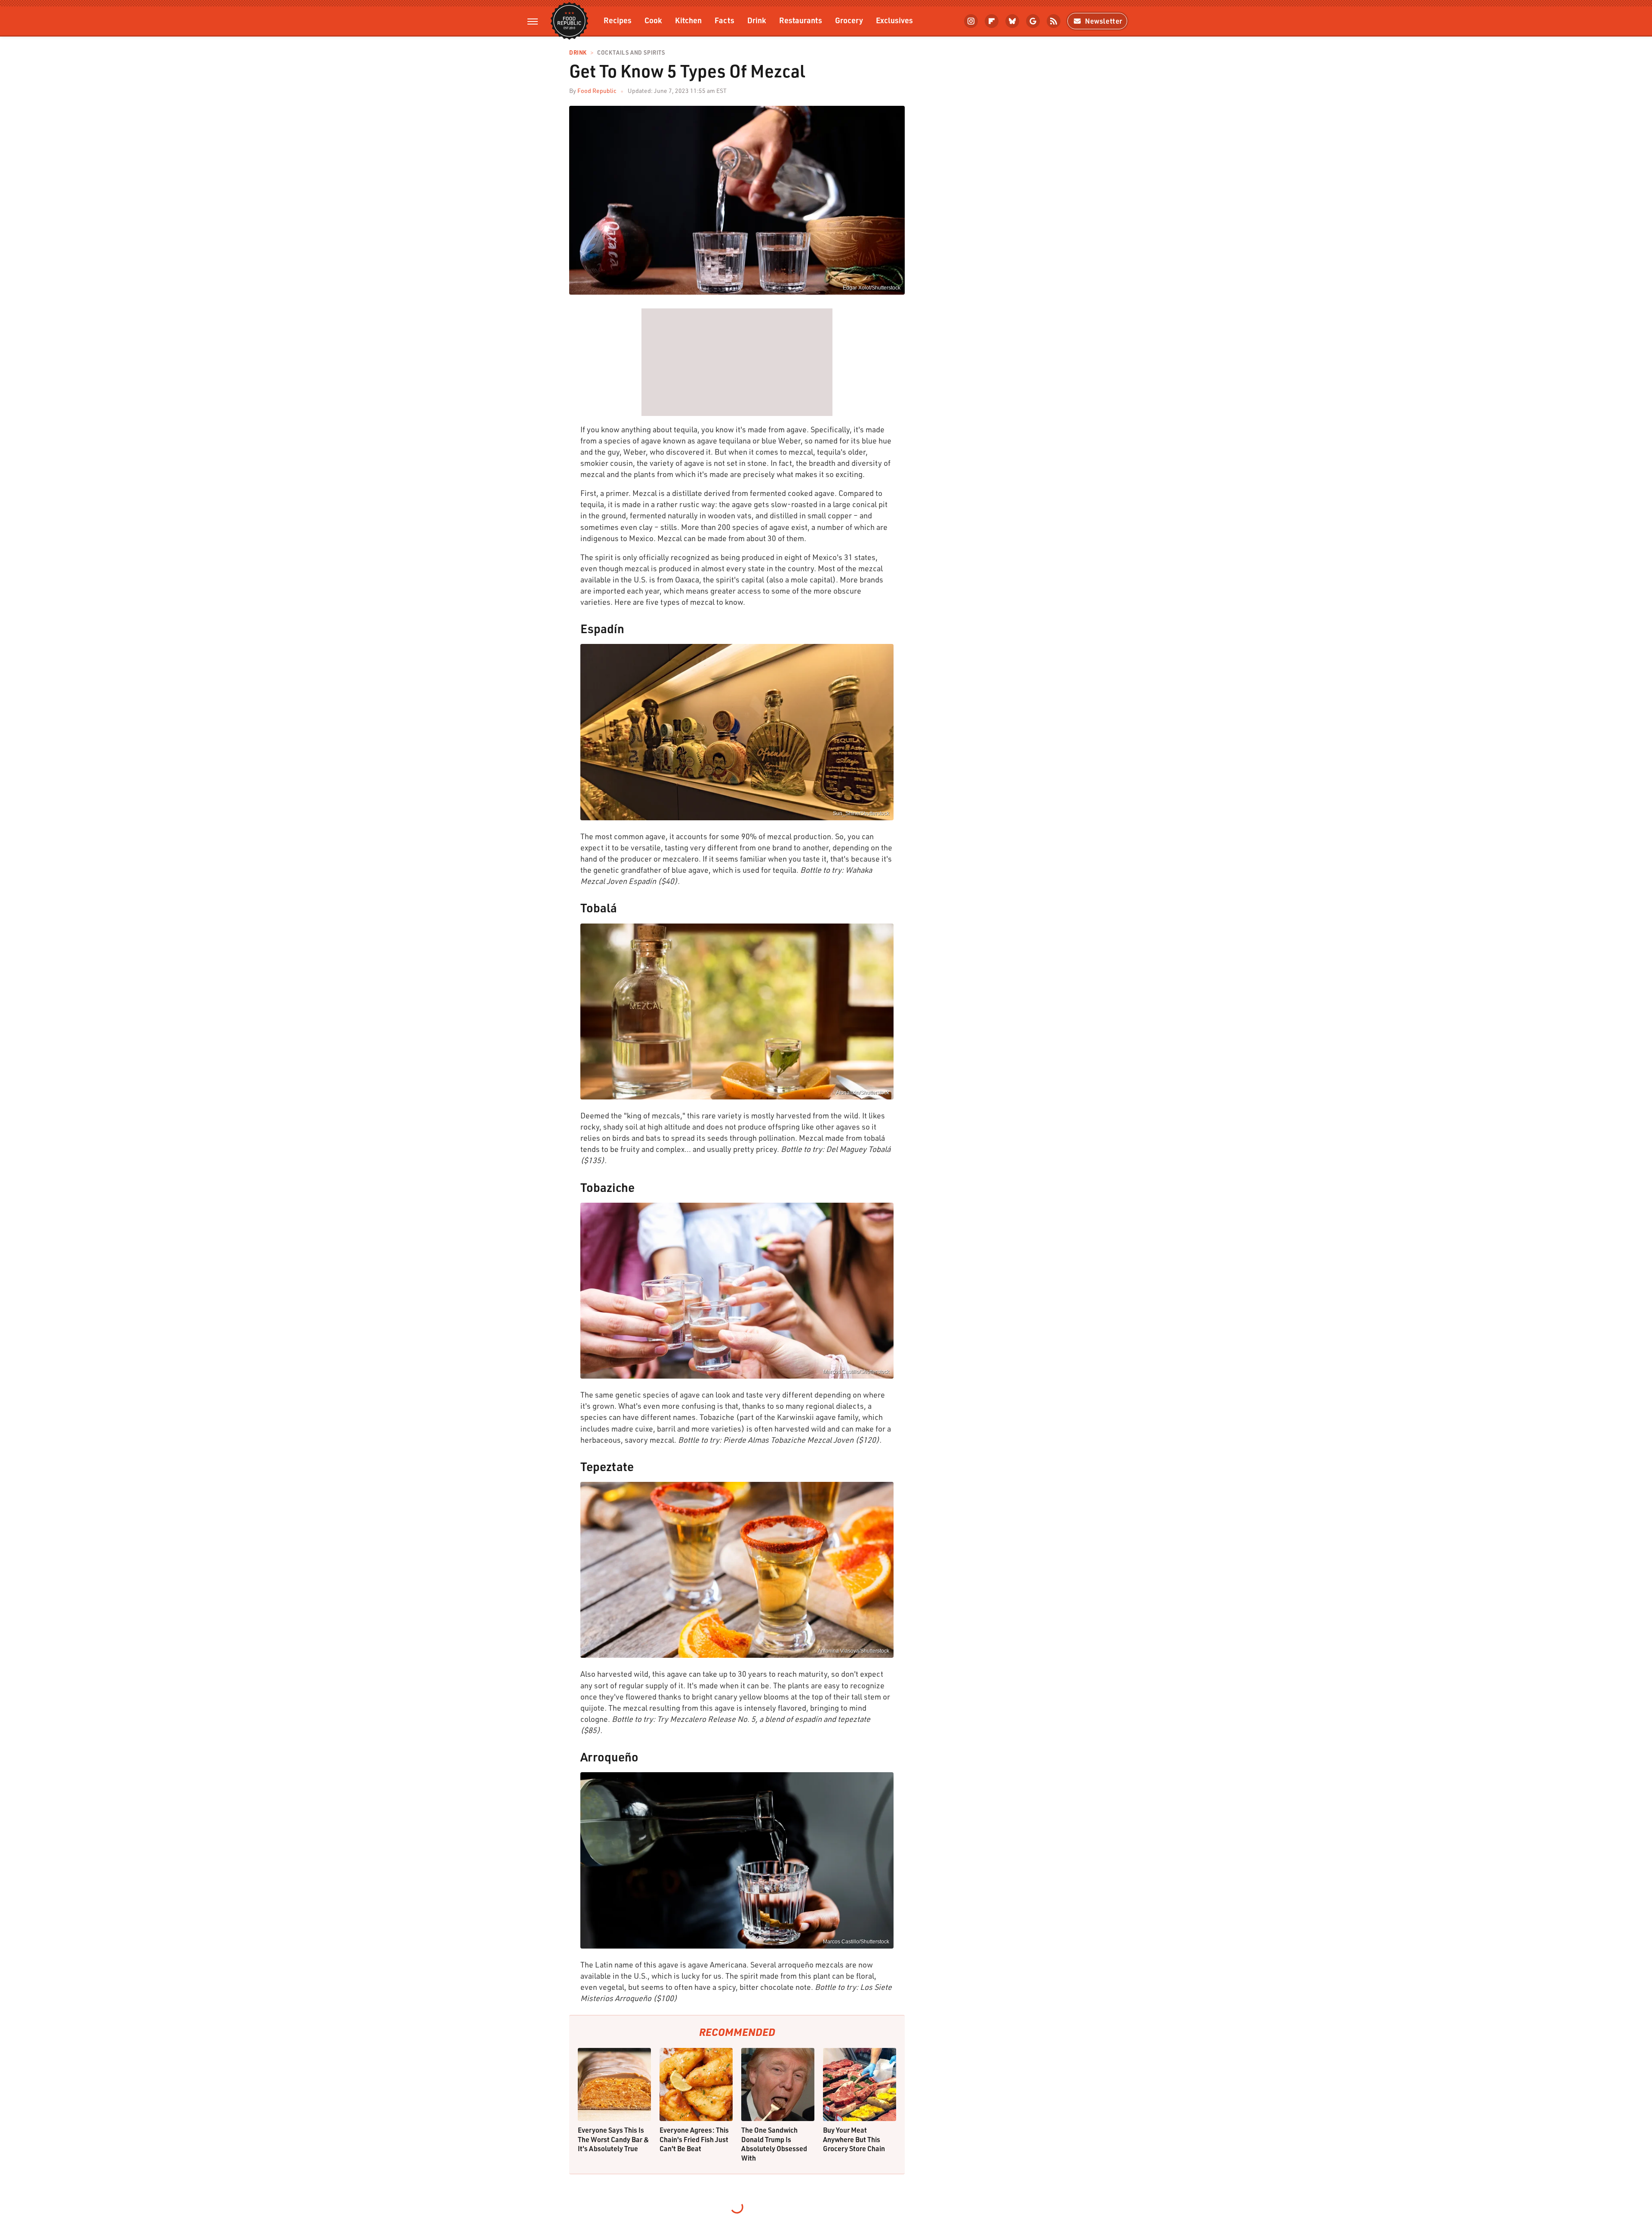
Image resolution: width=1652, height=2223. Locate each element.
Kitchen (688, 20)
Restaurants (801, 20)
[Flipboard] (992, 21)
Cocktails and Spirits (631, 53)
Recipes (618, 20)
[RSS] (1054, 21)
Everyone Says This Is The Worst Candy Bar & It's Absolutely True (613, 2139)
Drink (757, 20)
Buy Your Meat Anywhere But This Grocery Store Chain (854, 2139)
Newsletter (1104, 21)
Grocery (849, 20)
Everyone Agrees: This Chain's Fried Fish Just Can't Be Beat (694, 2139)
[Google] (1033, 21)
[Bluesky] (1012, 21)
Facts (724, 20)
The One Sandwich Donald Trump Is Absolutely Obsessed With (774, 2144)
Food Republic (597, 91)
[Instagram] (971, 21)
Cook (653, 20)
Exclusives (894, 20)
